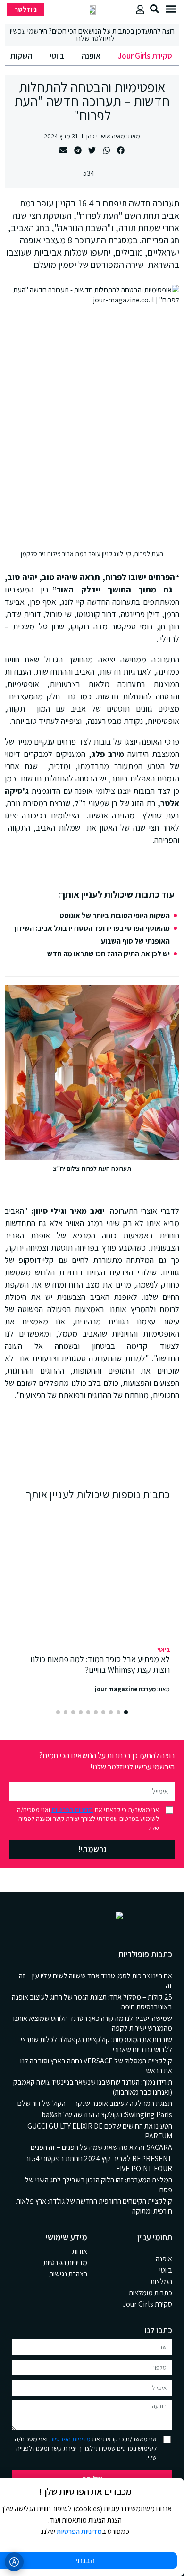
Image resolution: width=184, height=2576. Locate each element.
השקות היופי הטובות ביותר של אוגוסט (115, 915)
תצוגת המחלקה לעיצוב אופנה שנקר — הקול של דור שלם (95, 2103)
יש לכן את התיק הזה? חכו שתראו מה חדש (109, 954)
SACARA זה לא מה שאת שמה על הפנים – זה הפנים (101, 2147)
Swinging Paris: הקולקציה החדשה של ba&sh (107, 2115)
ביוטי (57, 56)
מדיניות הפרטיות (72, 1810)
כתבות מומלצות (151, 2293)
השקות (21, 56)
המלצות (161, 2281)
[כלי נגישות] (14, 2562)
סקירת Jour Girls (145, 56)
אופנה (91, 56)
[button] (171, 9)
